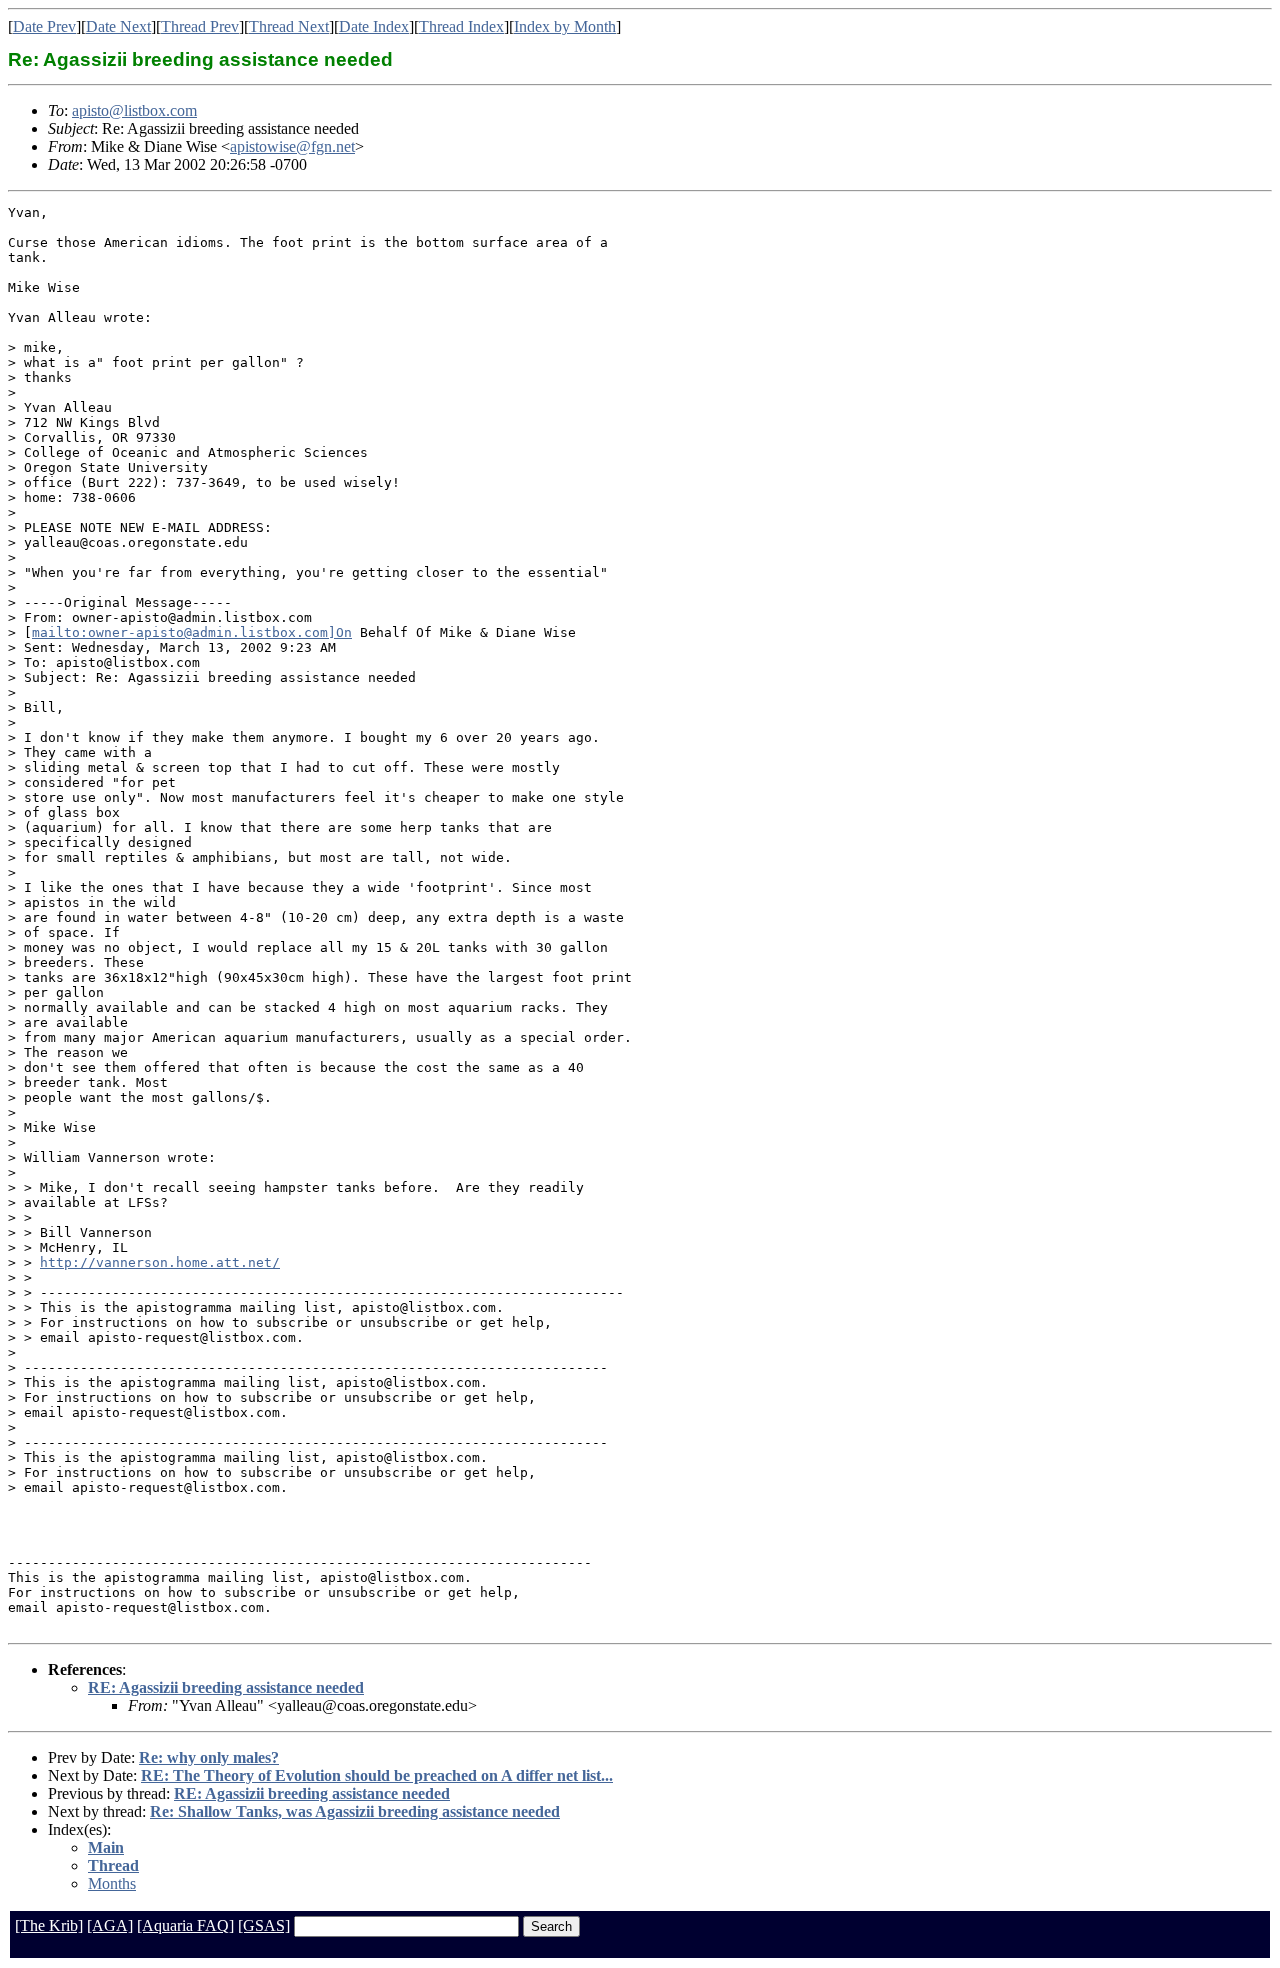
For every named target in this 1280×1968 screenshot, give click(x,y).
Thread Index (461, 26)
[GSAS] (264, 1925)
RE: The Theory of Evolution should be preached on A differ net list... (377, 1775)
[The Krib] (49, 1925)
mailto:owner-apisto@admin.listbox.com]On (192, 632)
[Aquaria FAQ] (185, 1925)
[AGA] (110, 1925)
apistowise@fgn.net (292, 146)
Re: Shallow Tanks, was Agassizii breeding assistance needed (355, 1811)
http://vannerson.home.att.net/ (160, 1262)
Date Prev (44, 26)
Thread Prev (200, 26)
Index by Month (565, 26)
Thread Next (289, 26)
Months (112, 1883)
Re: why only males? (209, 1757)
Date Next (118, 26)
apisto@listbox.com (134, 110)
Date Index (374, 26)
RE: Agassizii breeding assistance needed (226, 1687)
